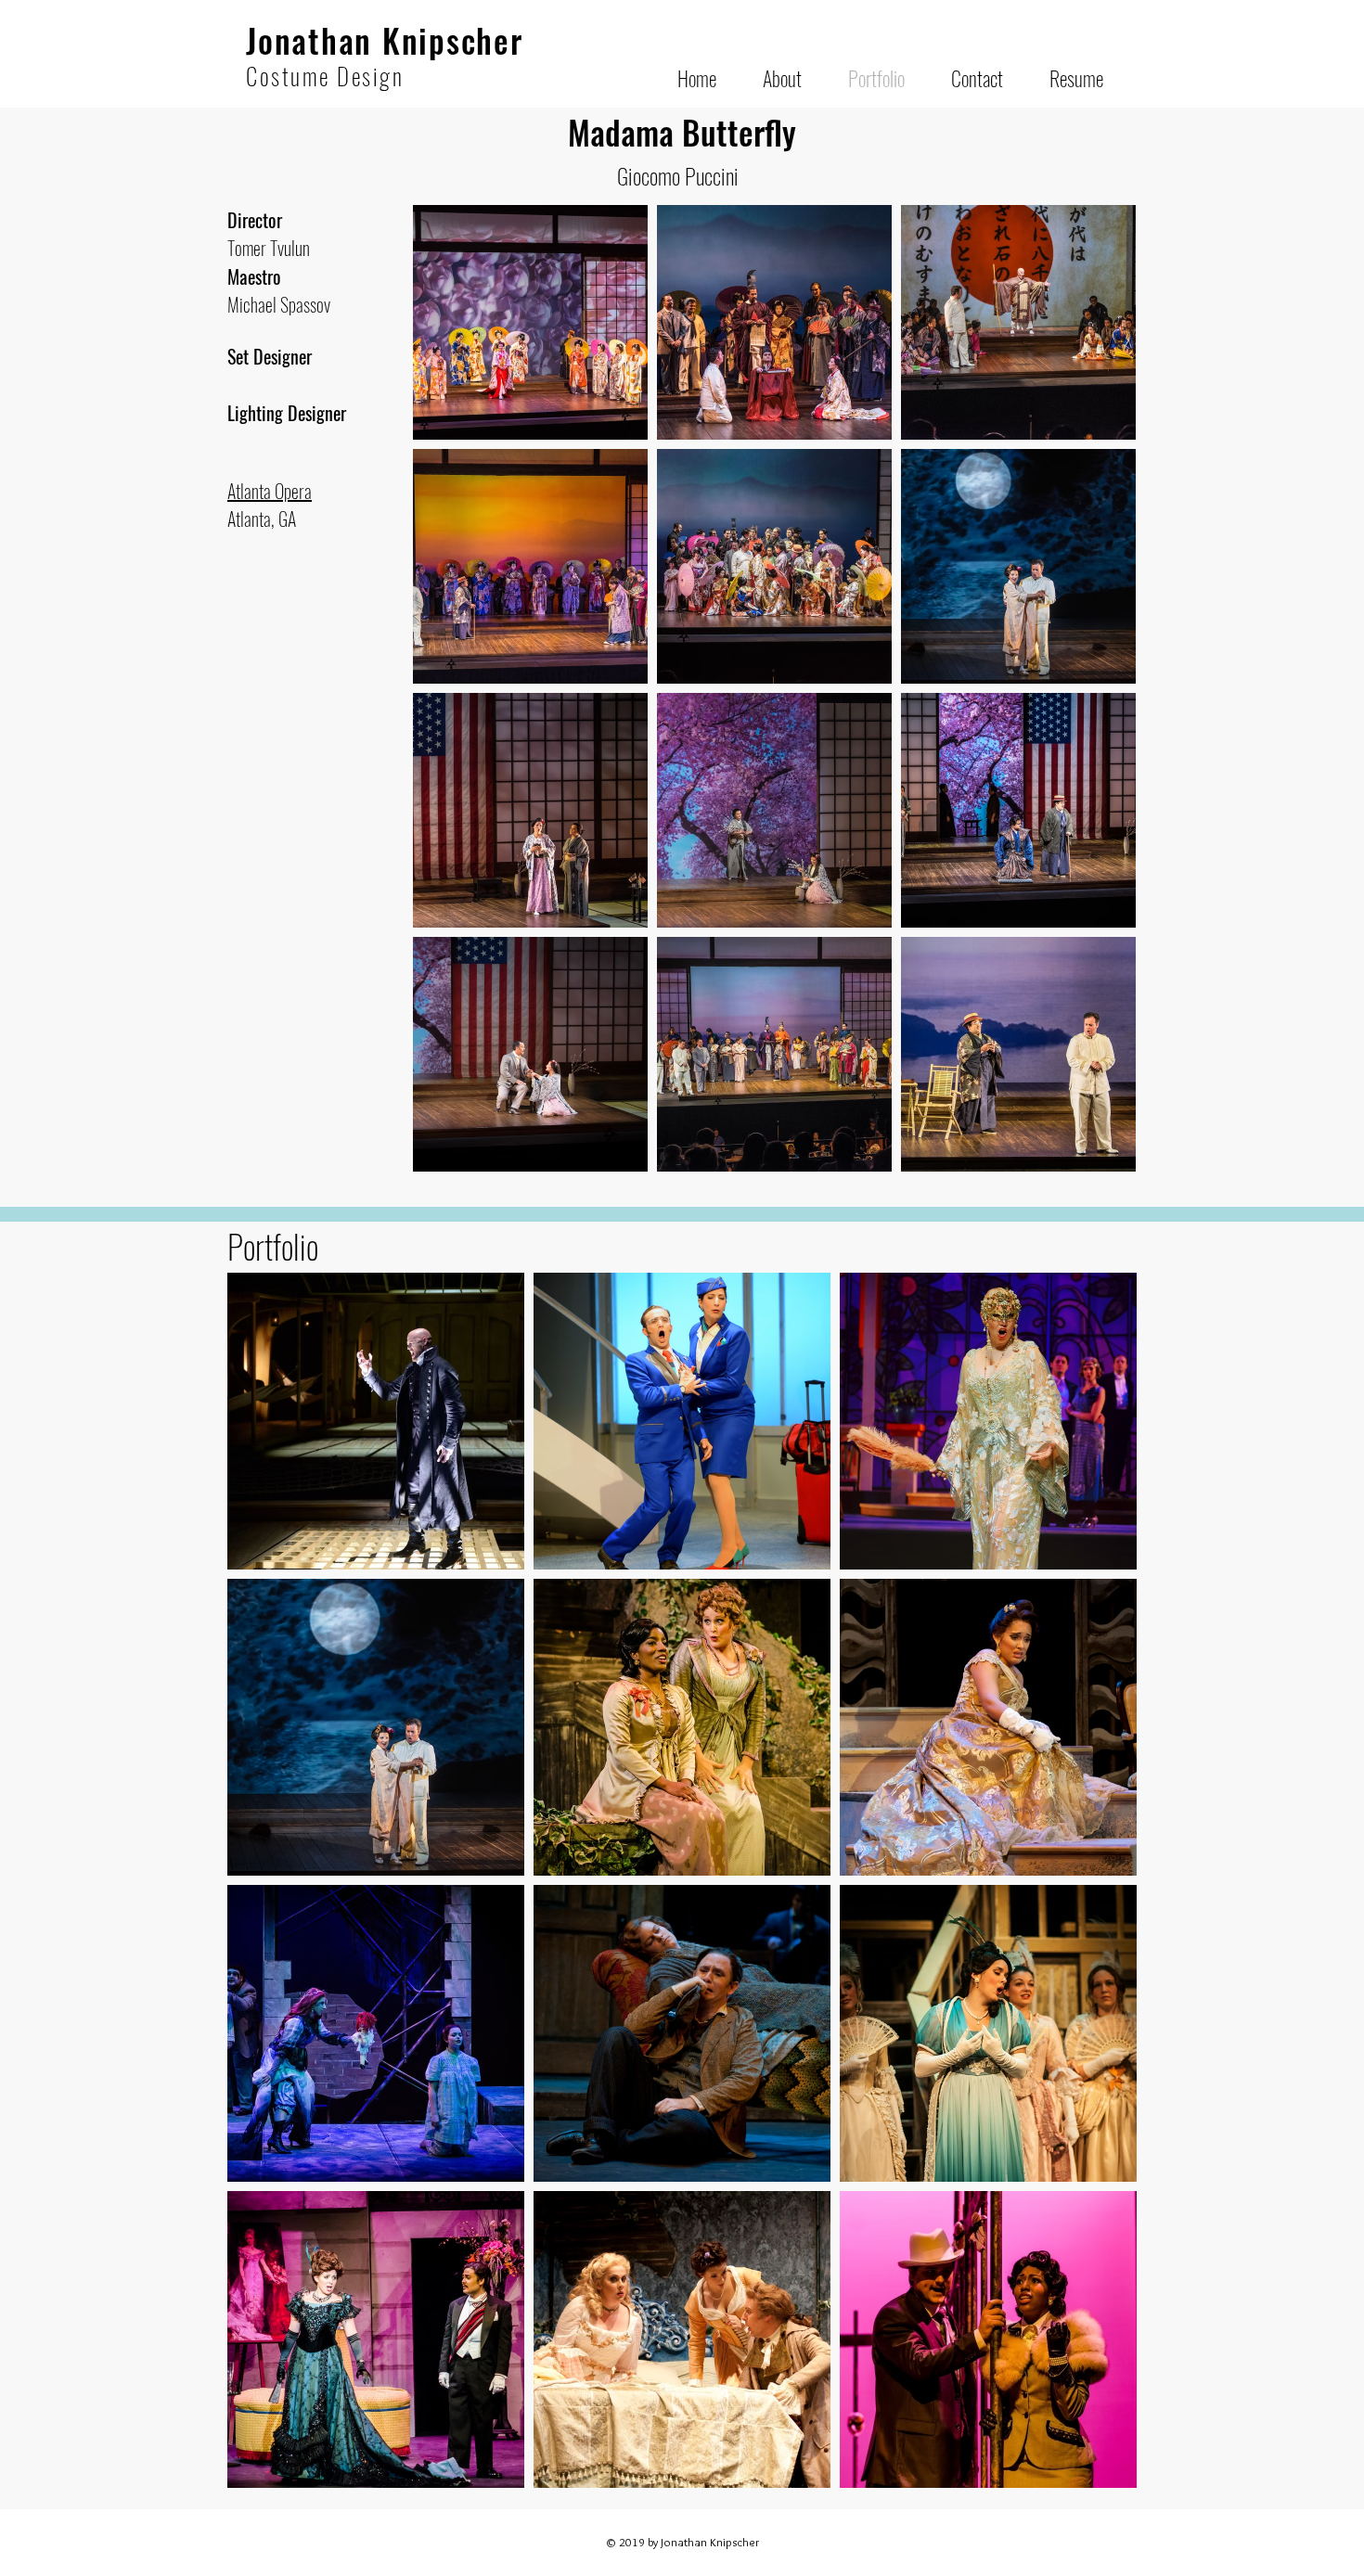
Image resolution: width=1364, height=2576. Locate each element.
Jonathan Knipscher (385, 40)
